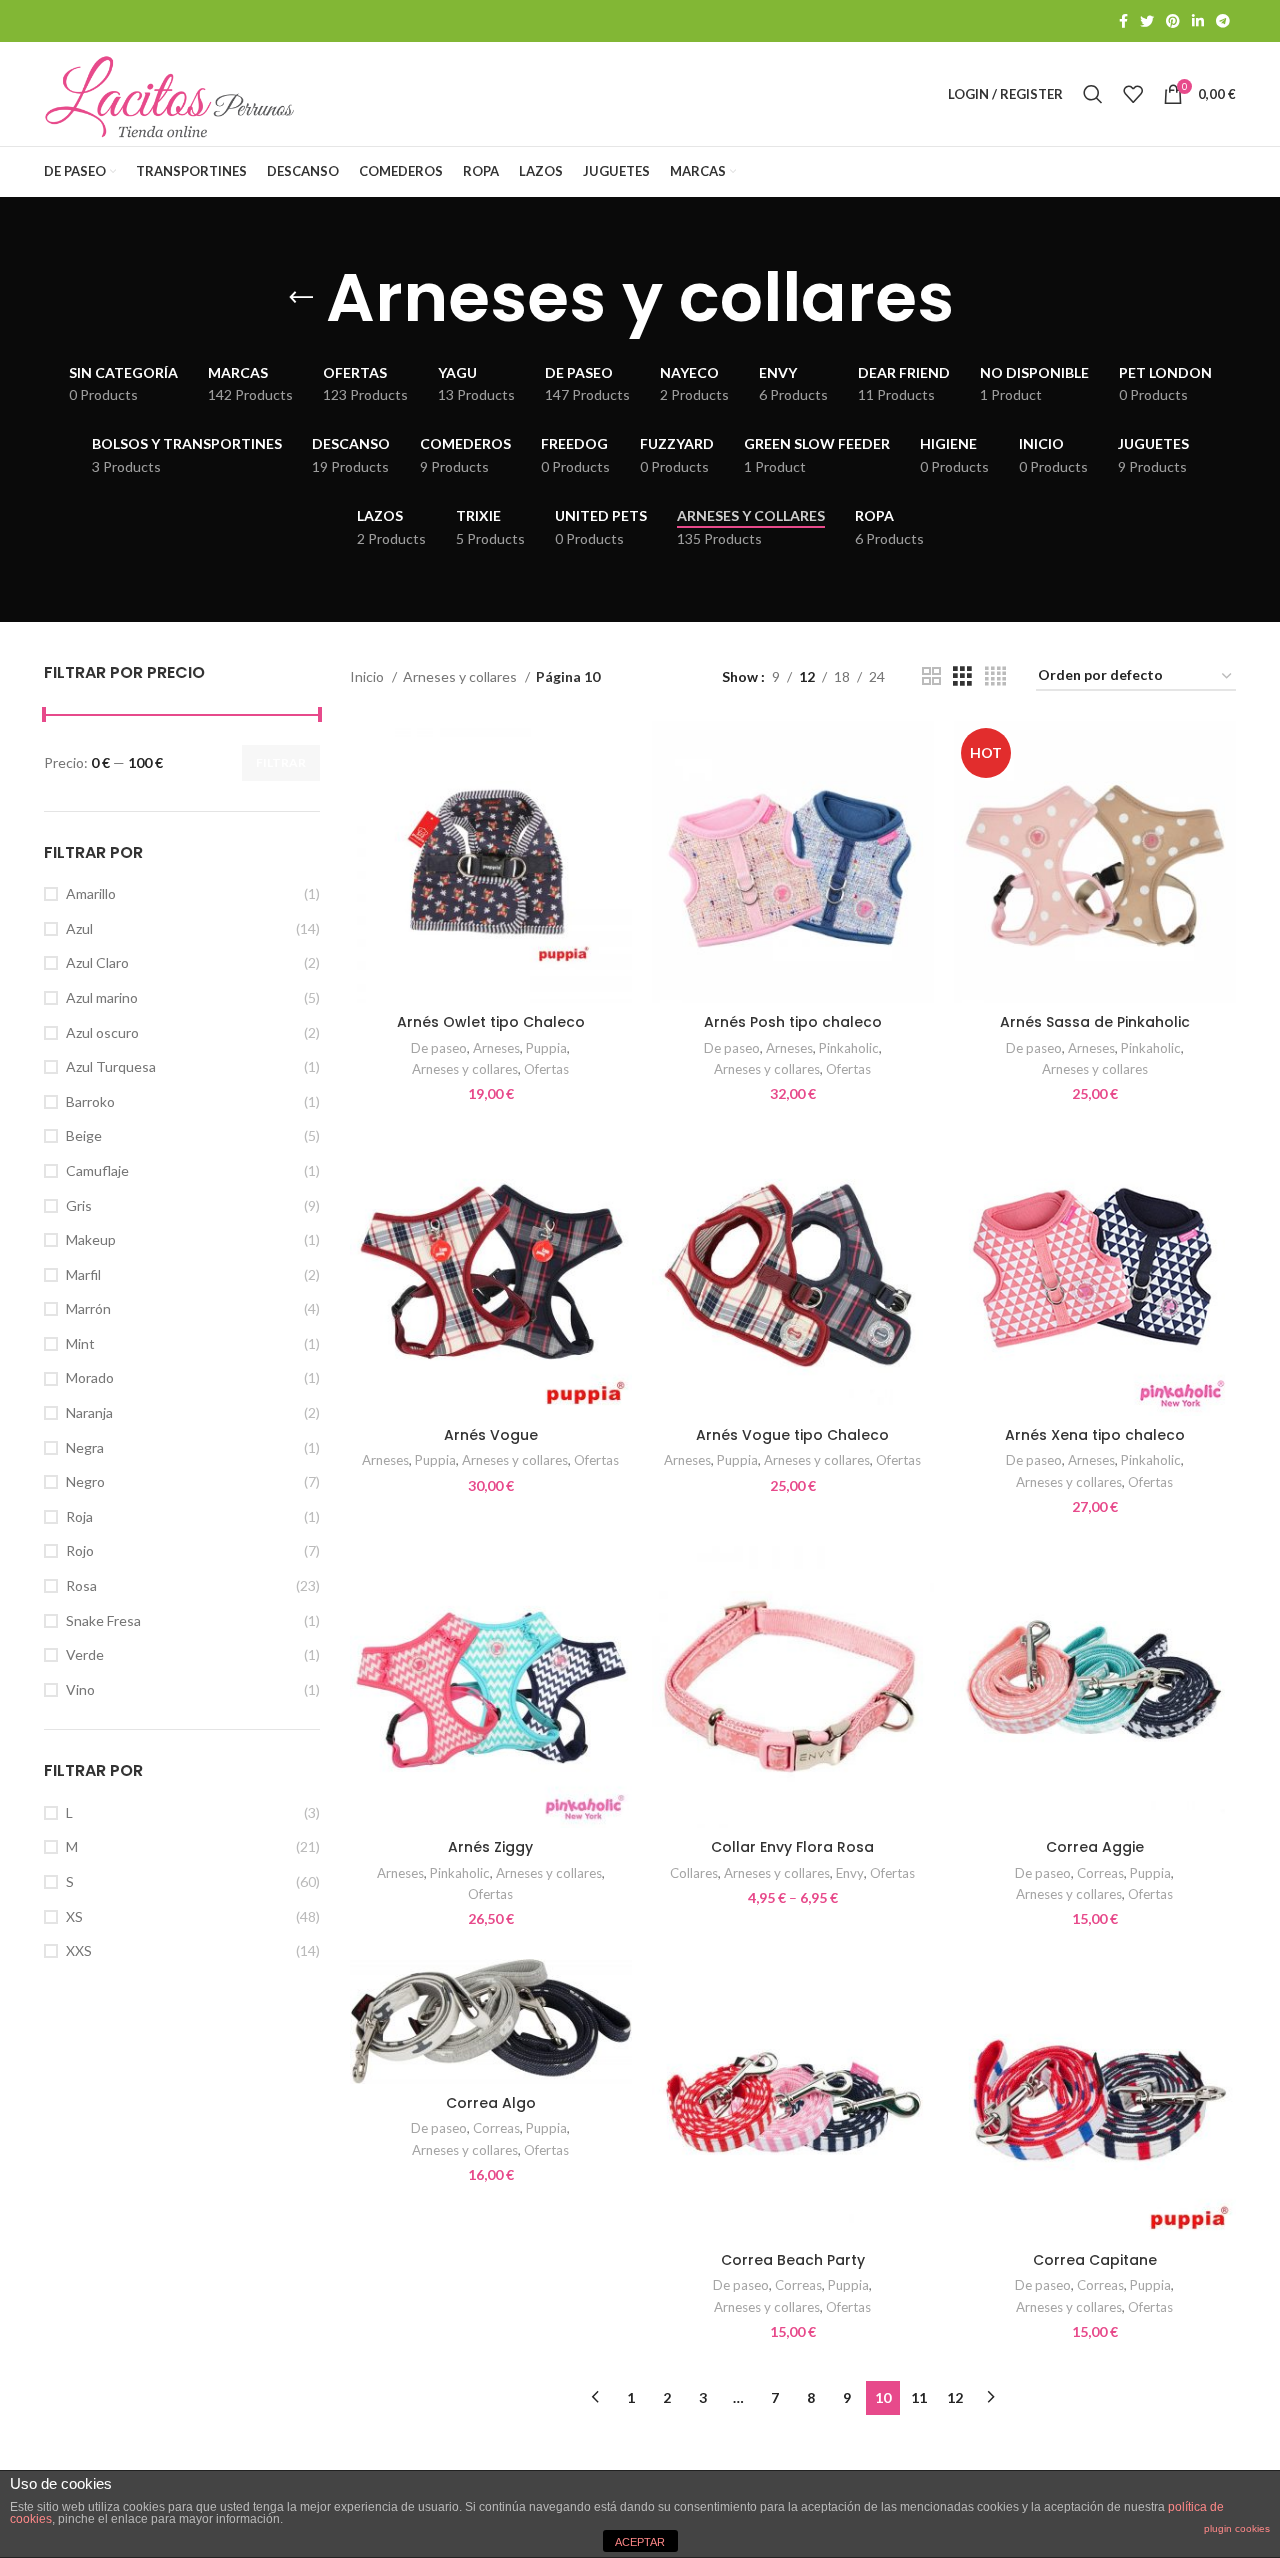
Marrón (88, 1308)
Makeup (91, 1239)
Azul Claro (97, 962)
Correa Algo (491, 2103)
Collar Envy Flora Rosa (792, 1847)
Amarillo (91, 893)
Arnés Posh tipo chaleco (793, 1022)
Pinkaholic (849, 1048)
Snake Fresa (103, 1620)
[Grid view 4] (995, 676)
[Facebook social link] (1123, 21)
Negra (85, 1447)
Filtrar (281, 762)
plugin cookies (1237, 2528)
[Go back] (301, 298)
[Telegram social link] (1223, 21)
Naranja (89, 1412)
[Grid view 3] (962, 676)
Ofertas (546, 1069)
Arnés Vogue (491, 1435)
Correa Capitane (1095, 2260)
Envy (850, 1873)
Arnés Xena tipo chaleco (1095, 1435)
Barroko (90, 1101)
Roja (79, 1516)
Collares (694, 1873)
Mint (80, 1343)
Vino (80, 1689)
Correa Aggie (1095, 1847)
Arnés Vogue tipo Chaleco (792, 1435)
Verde (85, 1654)
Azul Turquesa (111, 1066)
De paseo (439, 1048)
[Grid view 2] (931, 676)
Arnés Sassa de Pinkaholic (1095, 1022)
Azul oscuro (102, 1032)
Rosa (81, 1585)
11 (919, 2397)
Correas (1100, 1873)
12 (955, 2397)
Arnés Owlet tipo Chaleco (491, 1022)
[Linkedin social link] (1198, 21)
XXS (79, 1950)
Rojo (80, 1550)
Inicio (368, 676)
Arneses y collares (461, 676)
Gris (79, 1205)
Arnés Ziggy (490, 1847)
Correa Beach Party (793, 2260)
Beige (84, 1135)
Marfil (83, 1274)
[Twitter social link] (1147, 21)
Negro (85, 1481)
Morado (90, 1377)
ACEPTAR (640, 2542)
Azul (79, 928)
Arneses (496, 1048)
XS (74, 1916)
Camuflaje (97, 1170)
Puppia (546, 1048)
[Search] (1093, 94)
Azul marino (102, 997)
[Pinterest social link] (1173, 21)
